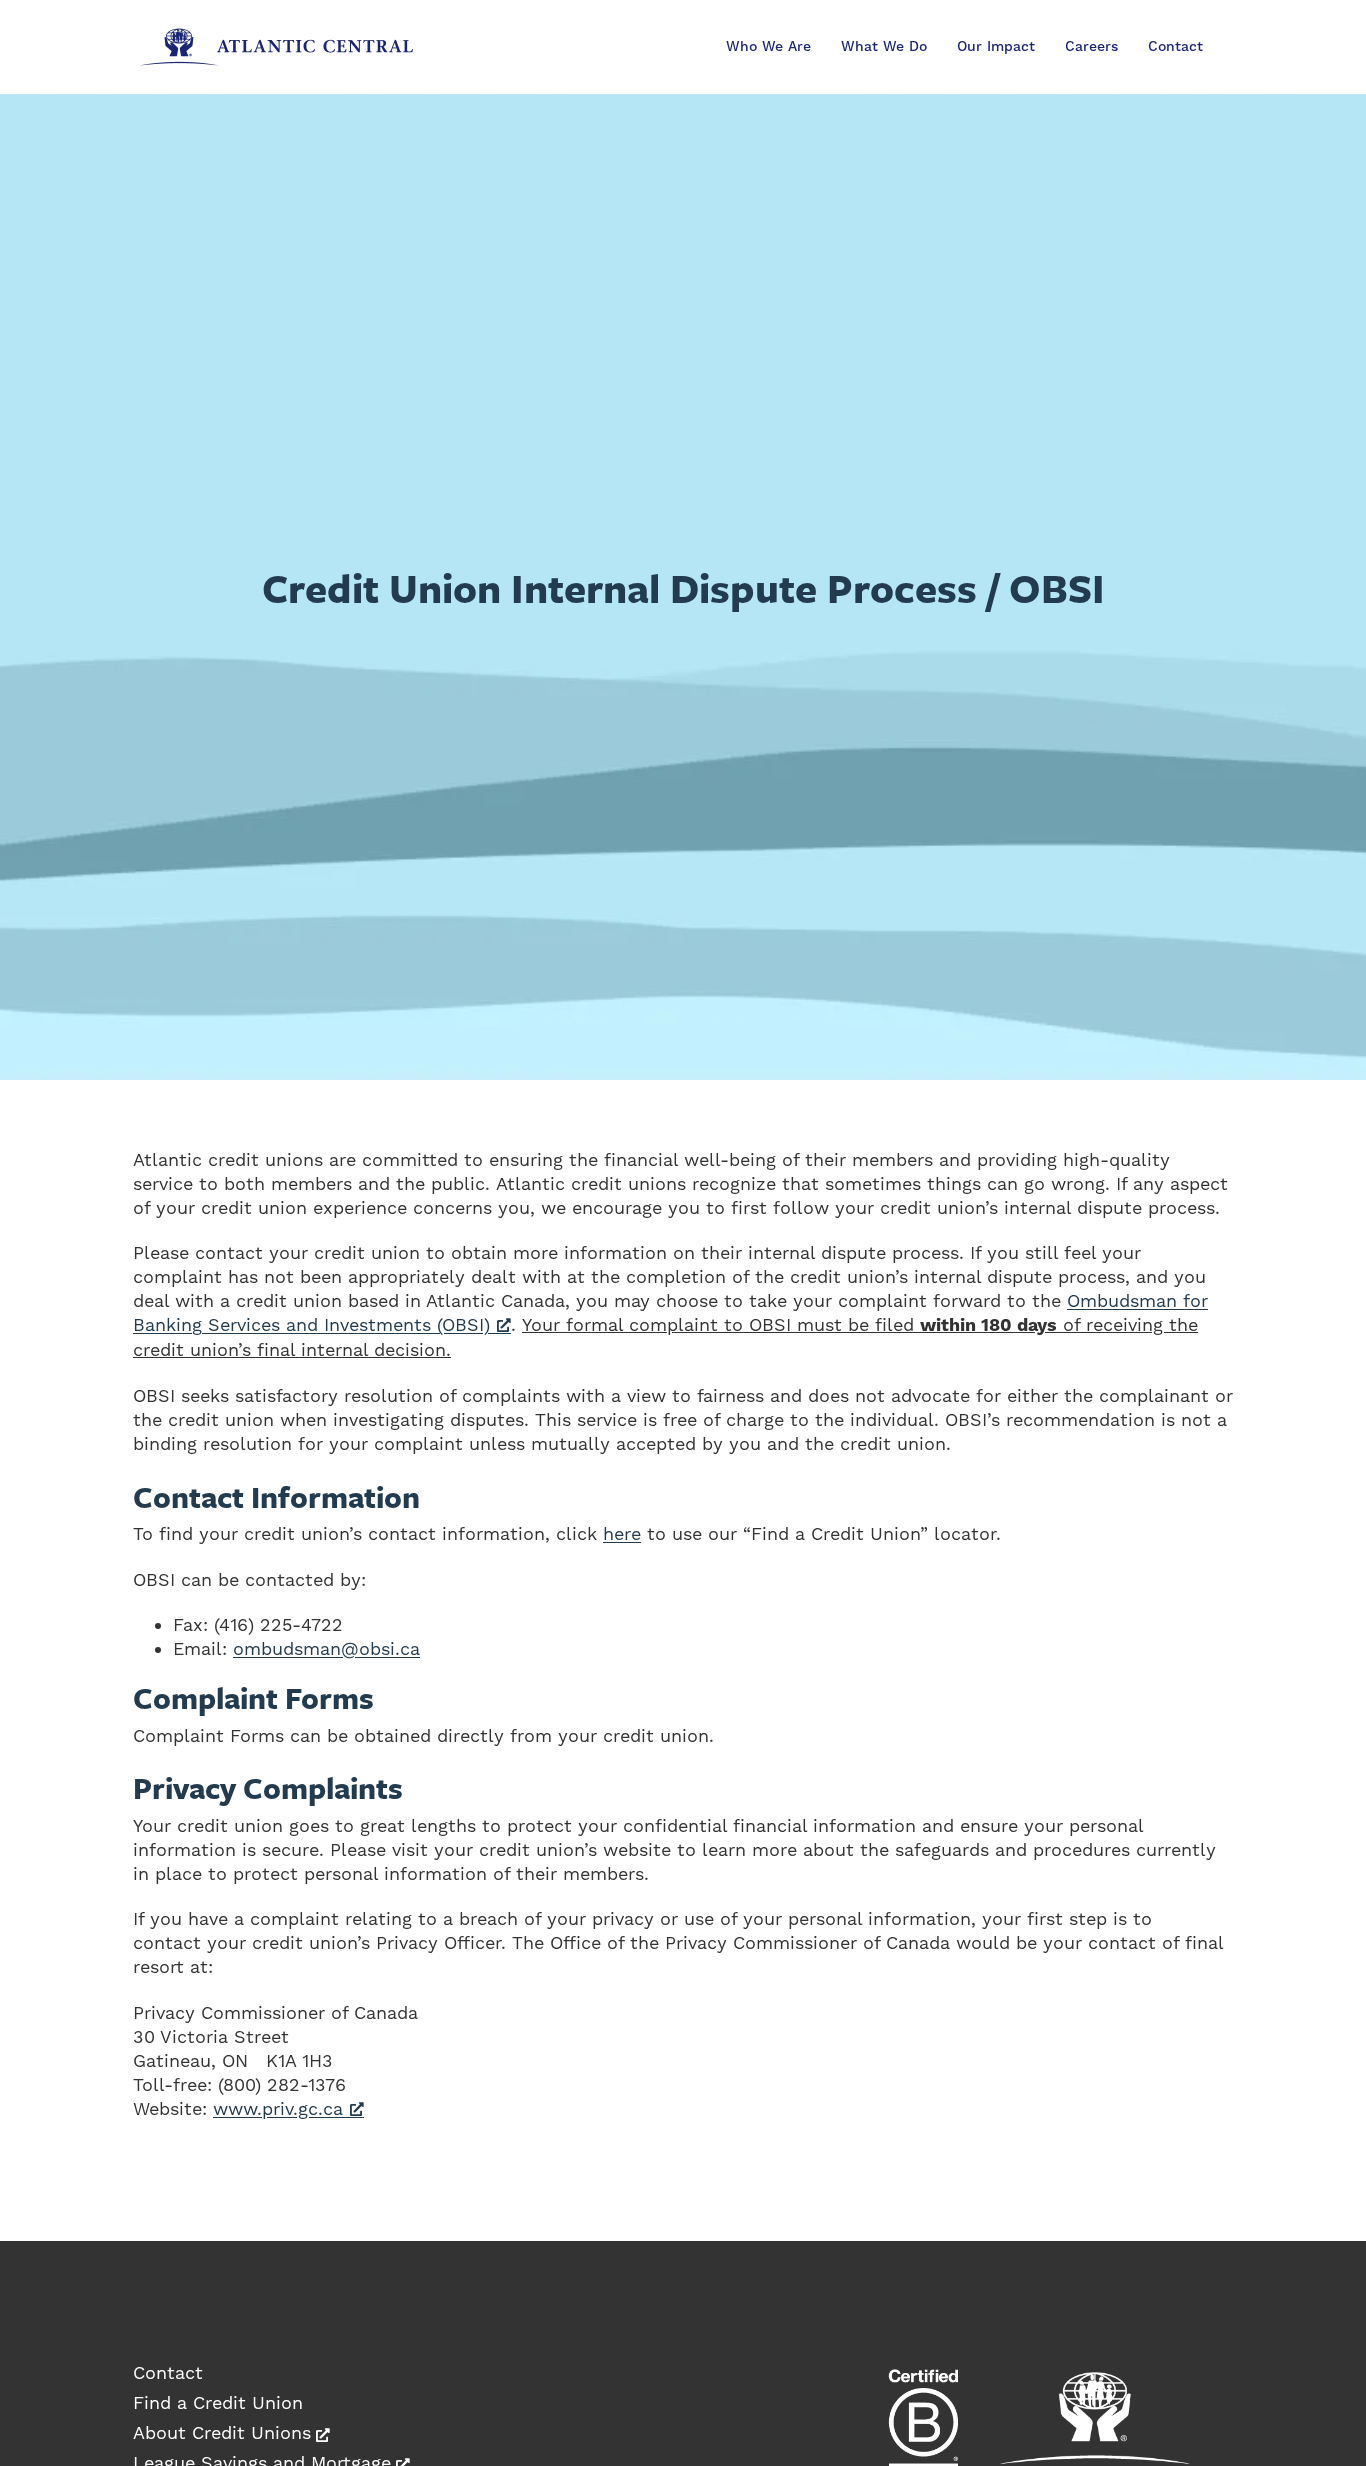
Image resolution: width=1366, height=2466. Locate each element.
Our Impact (996, 47)
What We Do (884, 47)
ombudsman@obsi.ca (326, 1648)
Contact (1175, 47)
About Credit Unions (222, 2432)
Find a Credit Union (218, 2402)
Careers (1091, 47)
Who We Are (768, 47)
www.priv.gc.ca (278, 2108)
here (622, 1533)
